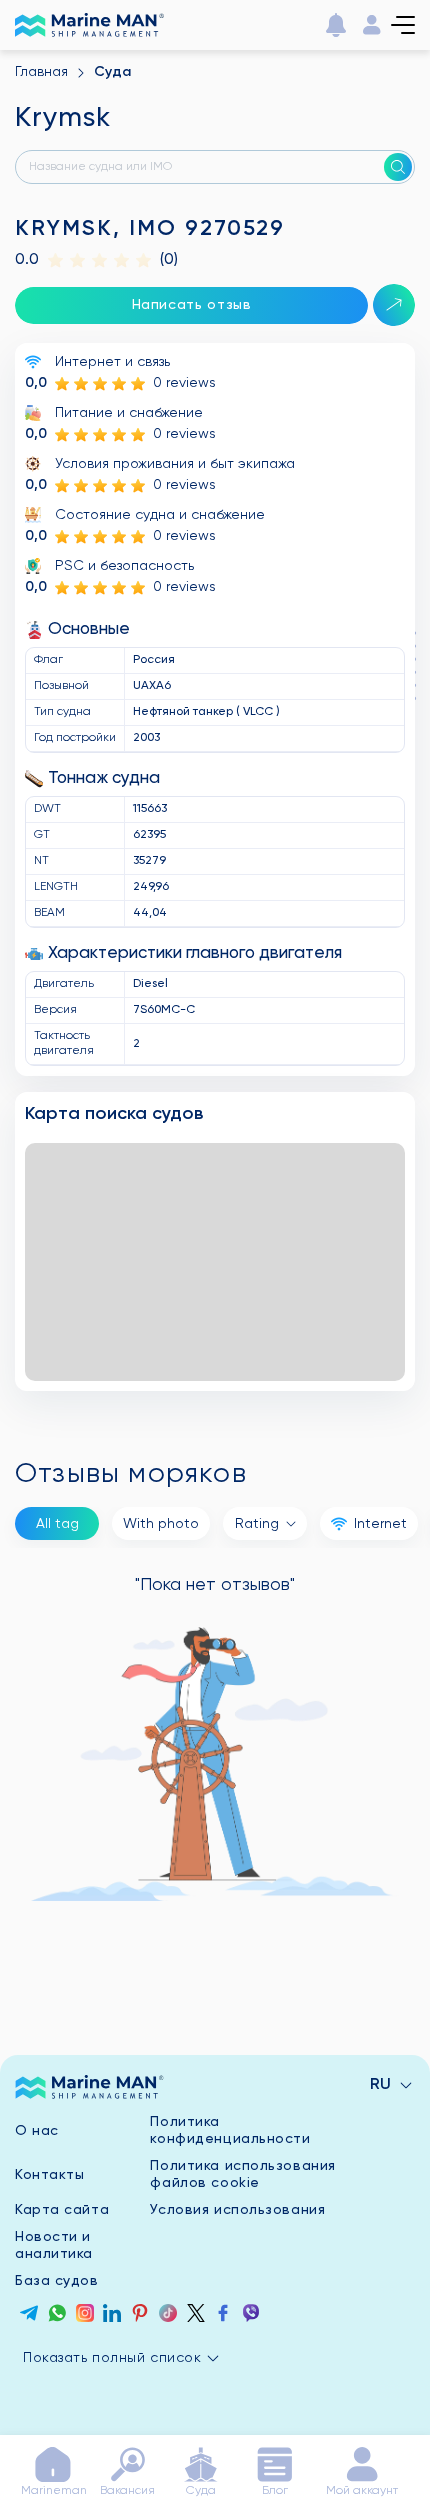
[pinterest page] (140, 2316)
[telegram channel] (29, 2316)
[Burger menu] (403, 25)
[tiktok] (168, 2316)
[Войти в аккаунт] (372, 25)
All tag (57, 1524)
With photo (161, 1524)
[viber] (251, 2316)
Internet (380, 1524)
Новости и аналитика (54, 2245)
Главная (41, 72)
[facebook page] (223, 2316)
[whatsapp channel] (57, 2316)
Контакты (49, 2175)
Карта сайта (62, 2210)
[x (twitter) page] (196, 2316)
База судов (57, 2281)
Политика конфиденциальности (230, 2130)
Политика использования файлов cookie (242, 2174)
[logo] (89, 2087)
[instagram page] (85, 2316)
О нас (37, 2131)
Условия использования (237, 2210)
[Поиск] (398, 167)
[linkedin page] (112, 2316)
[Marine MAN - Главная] (89, 25)
